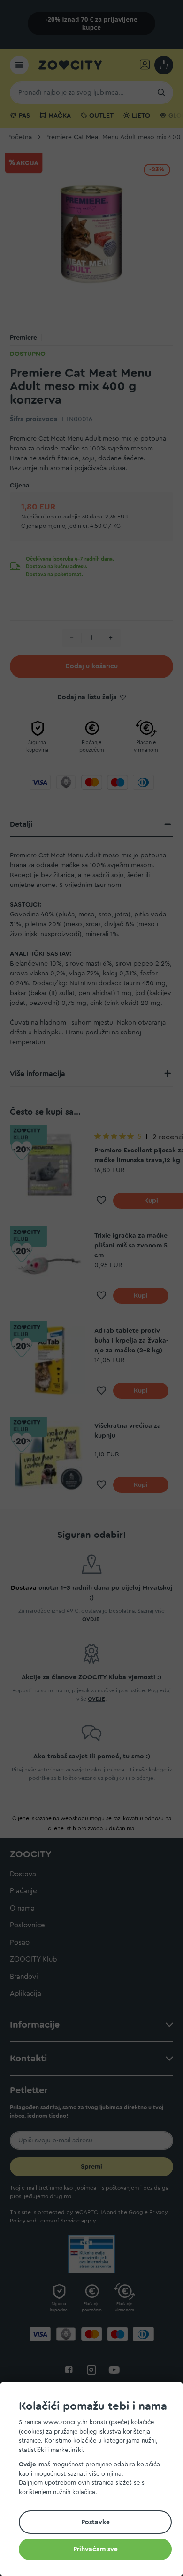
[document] (95, 2480)
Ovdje (27, 2464)
